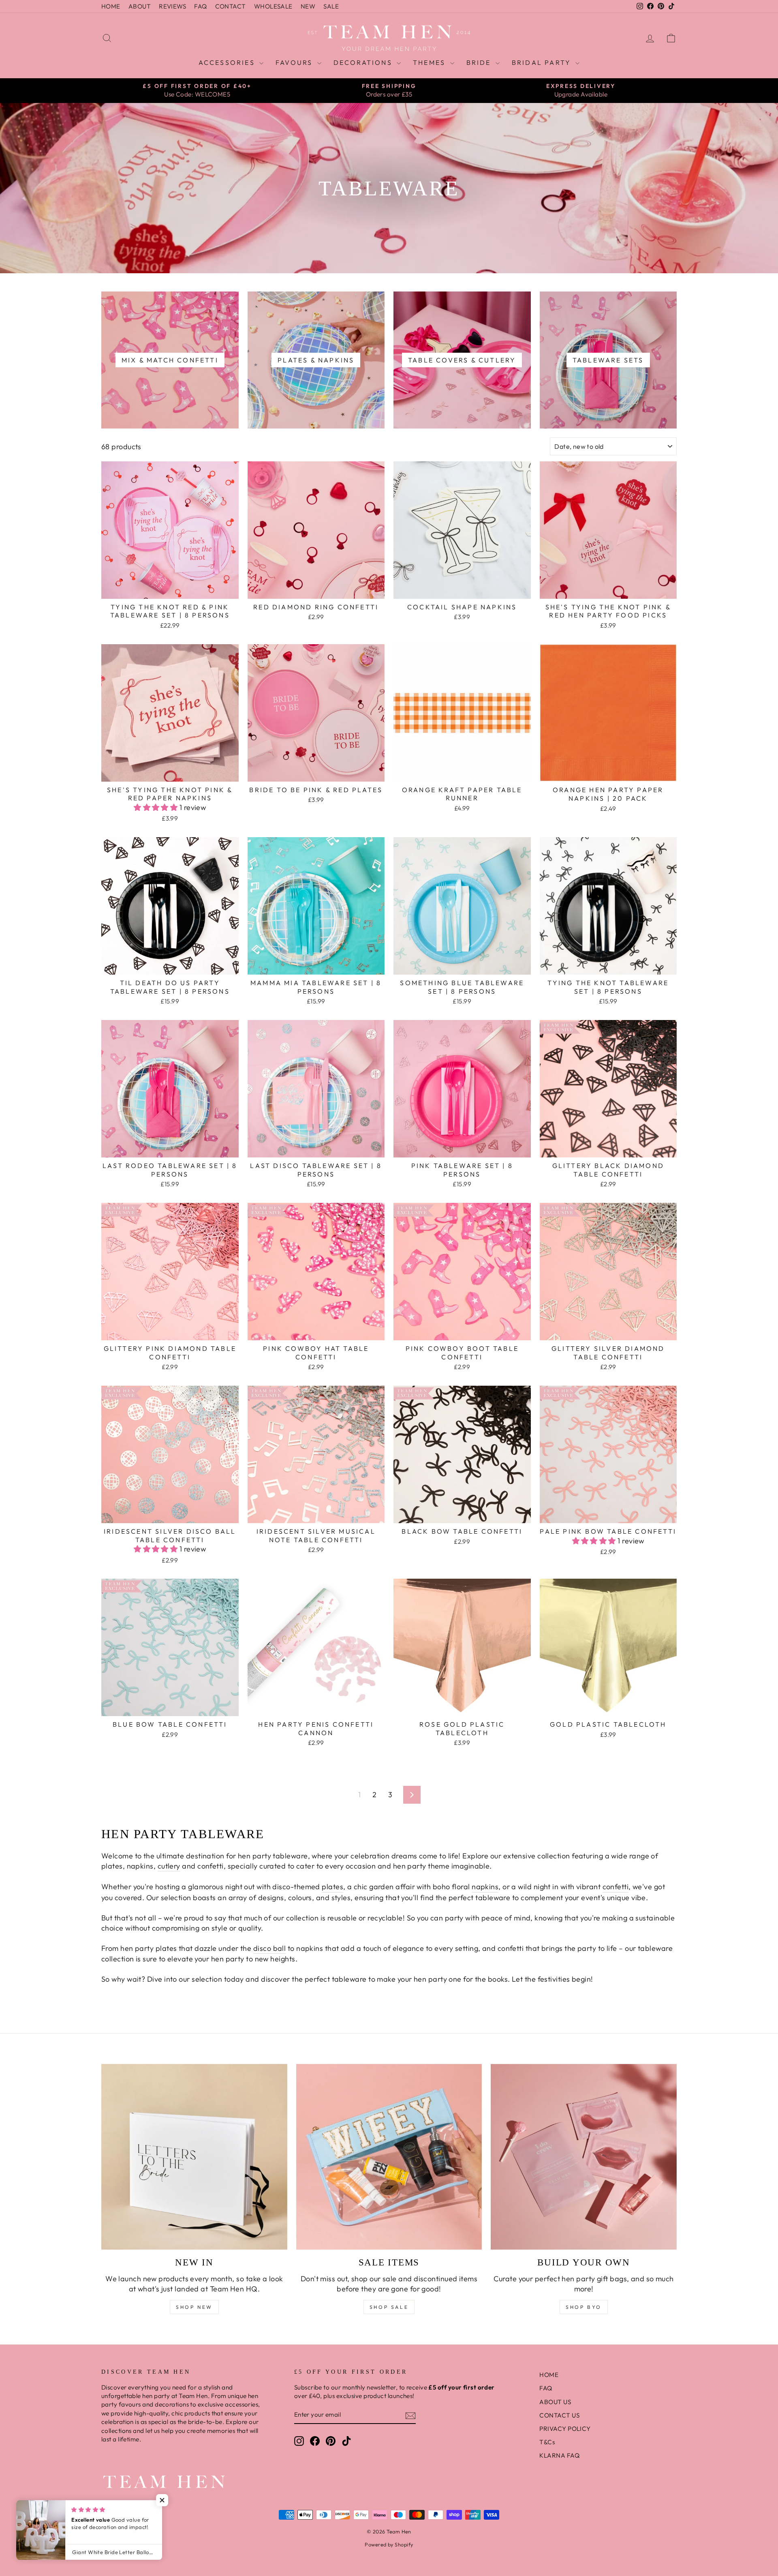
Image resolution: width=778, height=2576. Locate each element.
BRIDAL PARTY (543, 62)
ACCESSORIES (228, 62)
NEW (308, 6)
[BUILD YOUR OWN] (584, 2157)
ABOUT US (555, 2402)
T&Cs (547, 2442)
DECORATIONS (364, 62)
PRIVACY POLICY (565, 2429)
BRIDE (480, 62)
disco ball (270, 1948)
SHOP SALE (389, 2307)
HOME (111, 6)
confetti (616, 1887)
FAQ (200, 6)
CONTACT (231, 6)
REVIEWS (172, 6)
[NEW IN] (194, 2157)
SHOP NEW (194, 2307)
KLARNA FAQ (559, 2455)
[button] (157, 807)
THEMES (430, 62)
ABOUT (140, 6)
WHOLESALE (273, 6)
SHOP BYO (584, 2307)
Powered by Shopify (389, 2544)
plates (332, 1887)
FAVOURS (295, 62)
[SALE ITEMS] (389, 2157)
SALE (331, 6)
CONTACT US (559, 2415)
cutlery (169, 1866)
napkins (485, 1887)
